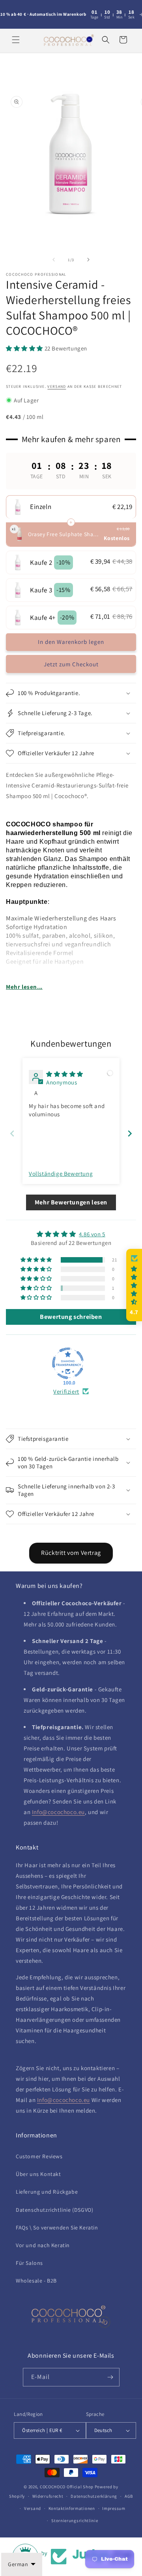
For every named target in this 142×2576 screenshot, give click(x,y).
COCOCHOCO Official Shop (67, 2487)
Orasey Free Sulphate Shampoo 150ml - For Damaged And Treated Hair (65, 534)
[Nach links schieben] (54, 260)
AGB (129, 2496)
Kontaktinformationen (72, 2508)
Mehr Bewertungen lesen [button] (71, 1202)
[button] (16, 40)
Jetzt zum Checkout (71, 664)
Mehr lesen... (24, 987)
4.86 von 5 (92, 1234)
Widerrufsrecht (48, 2496)
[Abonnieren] (110, 2377)
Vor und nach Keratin (43, 2245)
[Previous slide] (12, 1133)
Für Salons (29, 2263)
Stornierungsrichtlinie (75, 2521)
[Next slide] (130, 1133)
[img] (65, 1074)
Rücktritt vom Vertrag (71, 1553)
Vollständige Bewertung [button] (61, 1174)
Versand (33, 2508)
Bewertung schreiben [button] (71, 1317)
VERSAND (57, 386)
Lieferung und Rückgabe (47, 2192)
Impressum (114, 2508)
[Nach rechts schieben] (88, 260)
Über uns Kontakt (38, 2174)
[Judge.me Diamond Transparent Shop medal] (68, 1363)
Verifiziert (66, 1391)
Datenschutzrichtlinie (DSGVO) (54, 2210)
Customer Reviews (39, 2156)
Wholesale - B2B (36, 2281)
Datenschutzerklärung (94, 2496)
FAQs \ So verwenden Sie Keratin (57, 2227)
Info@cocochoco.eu (58, 1812)
